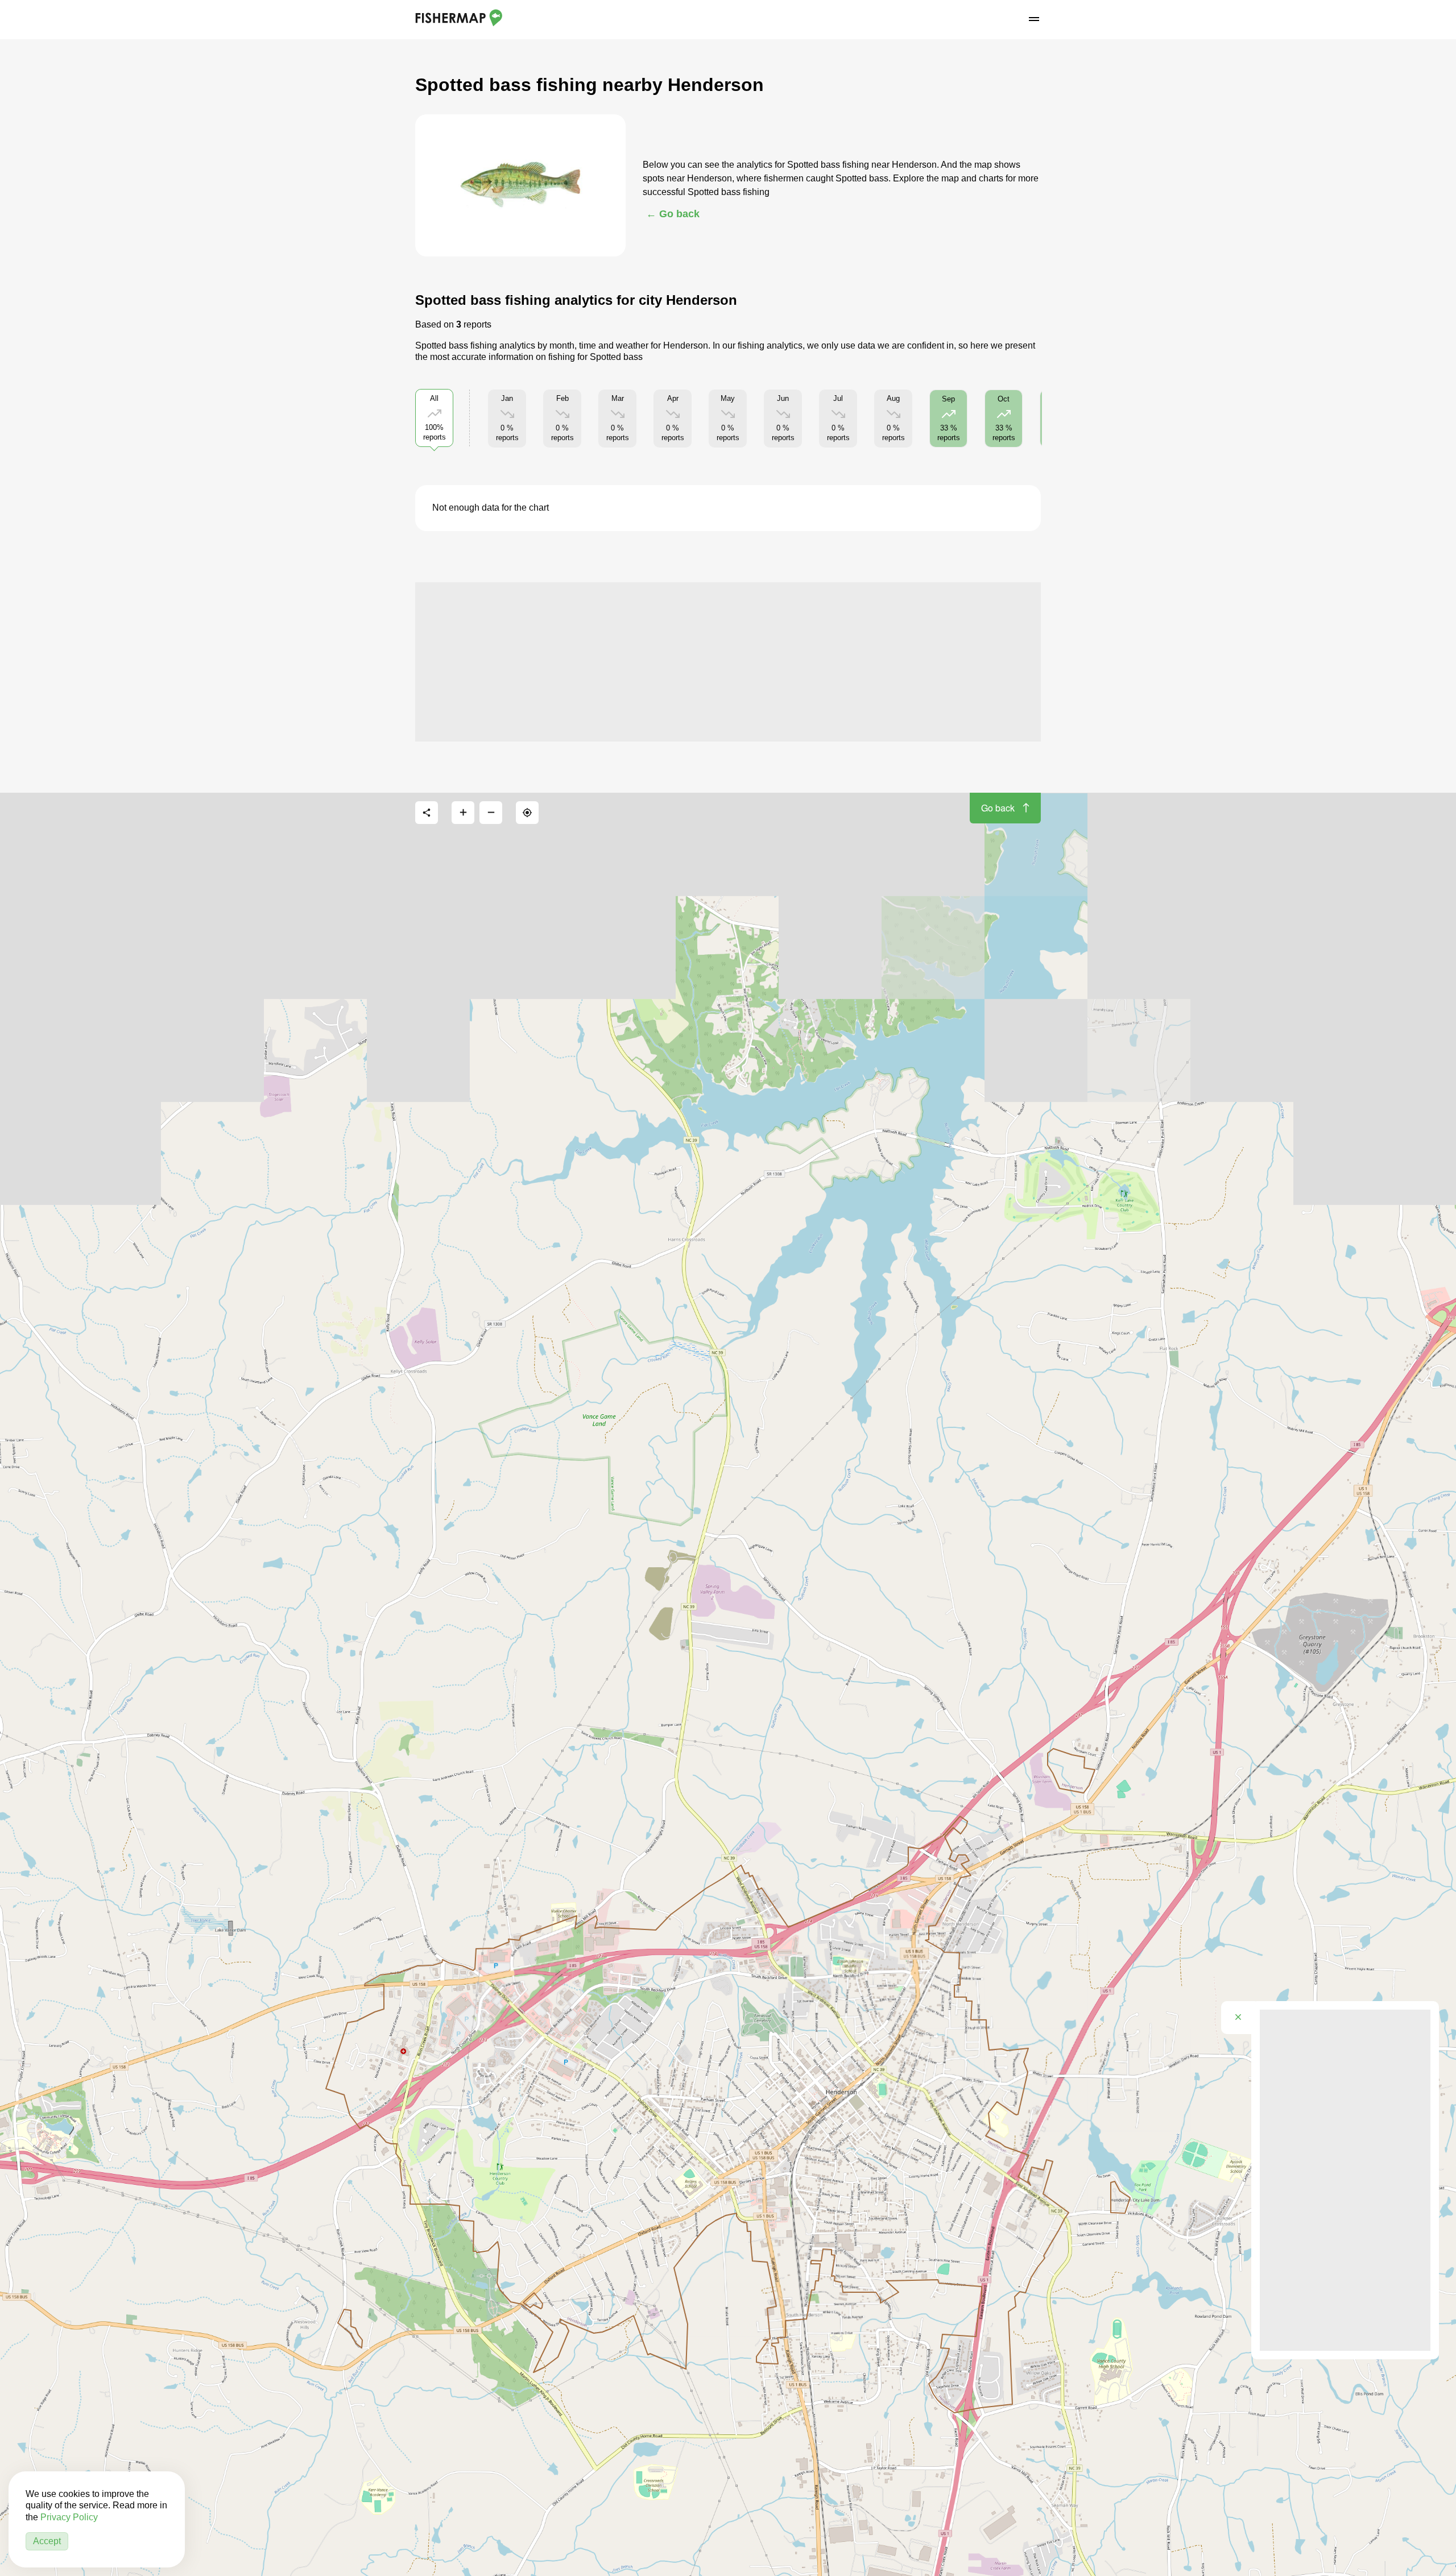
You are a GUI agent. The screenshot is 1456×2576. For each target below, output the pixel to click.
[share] (427, 813)
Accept (47, 2541)
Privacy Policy (69, 2517)
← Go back (673, 214)
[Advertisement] (728, 662)
